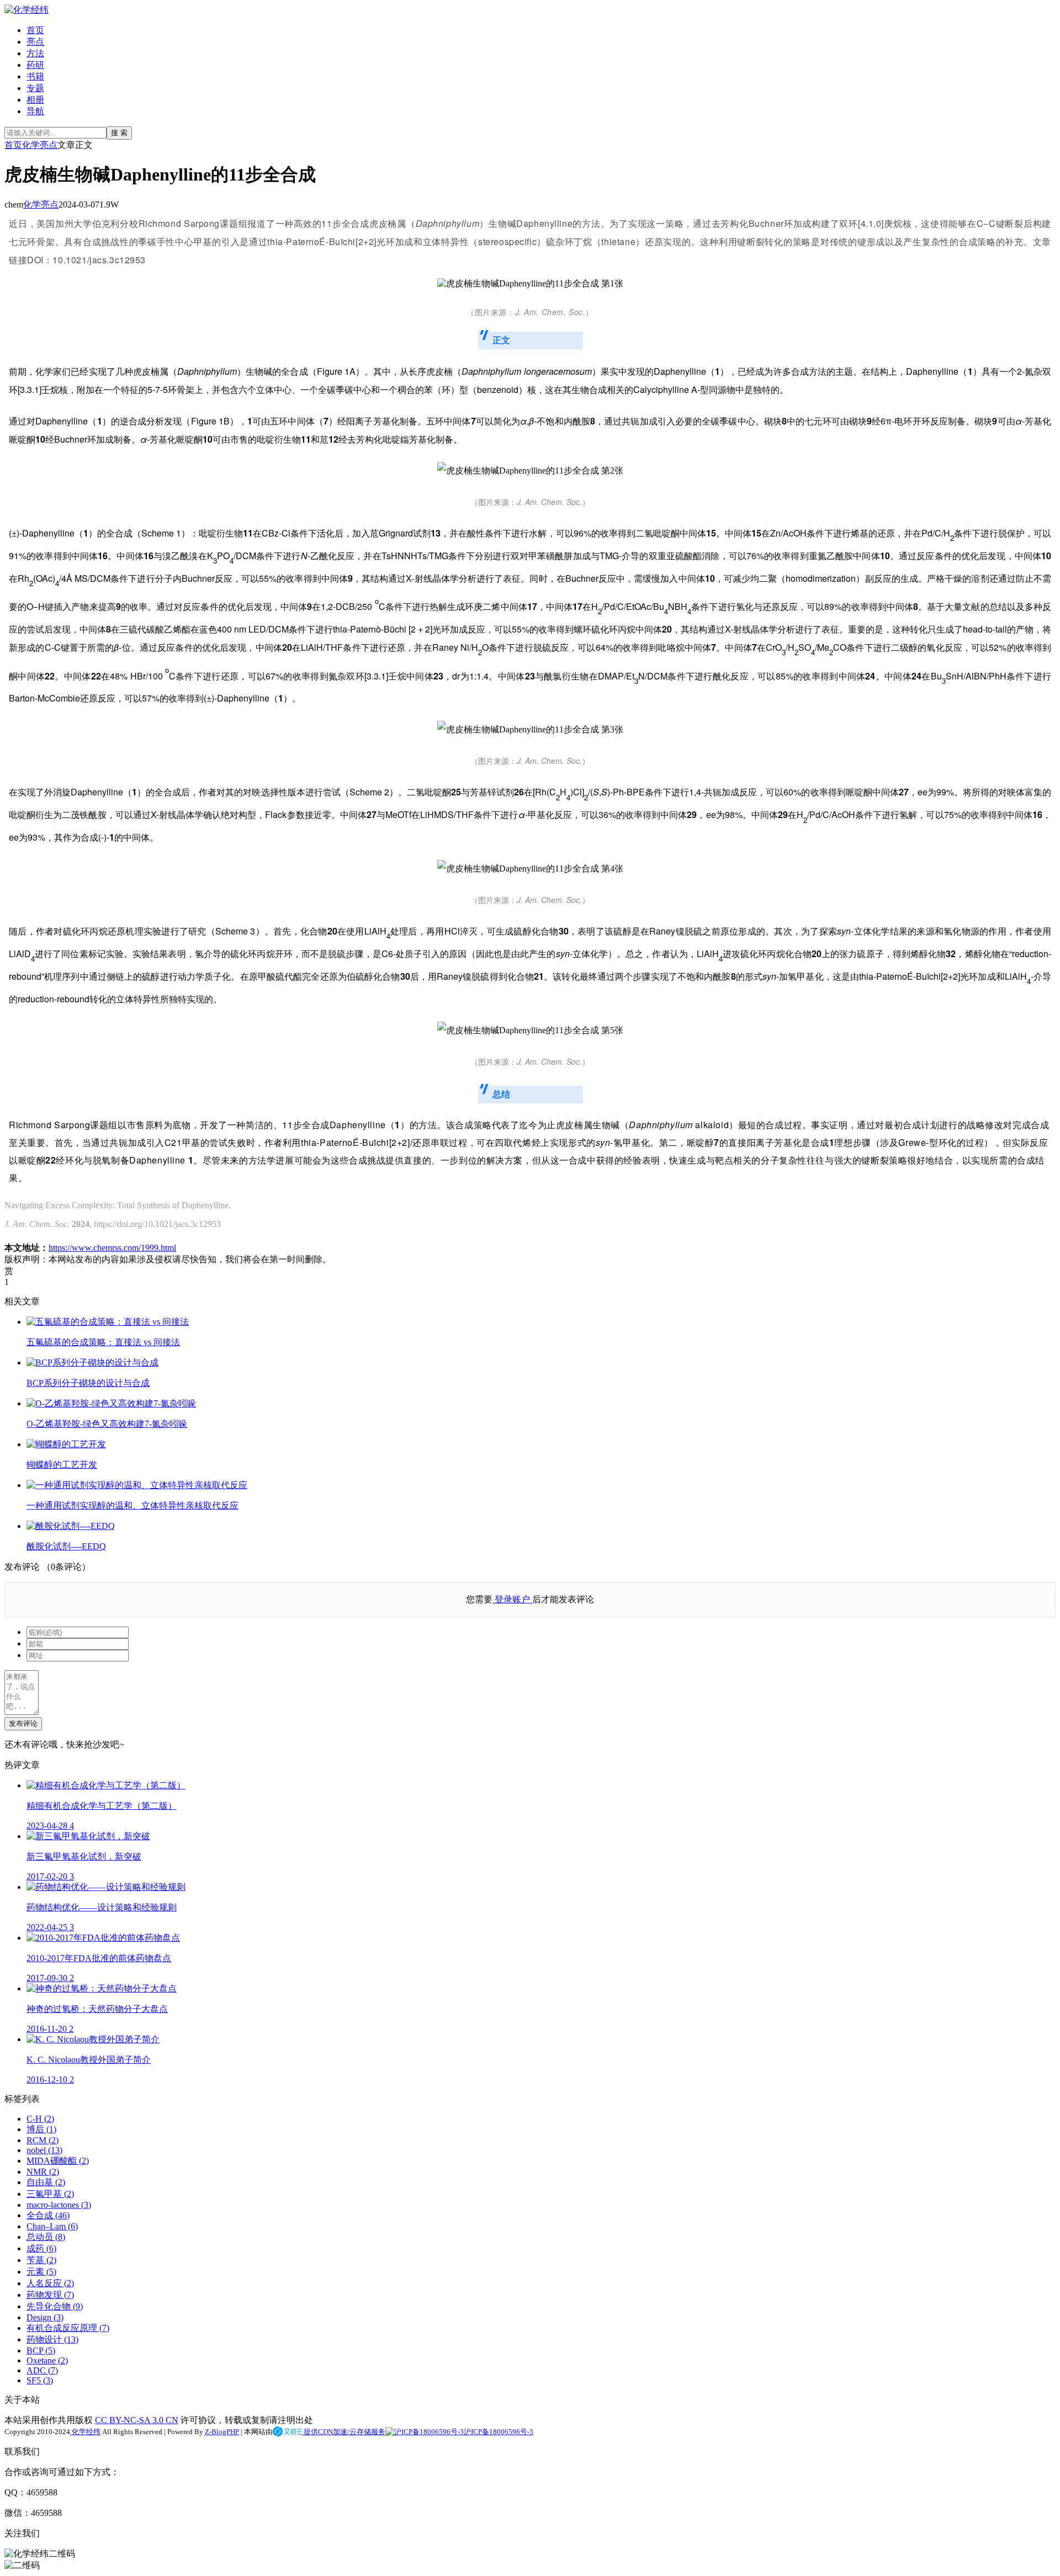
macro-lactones (59, 2205)
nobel (44, 2150)
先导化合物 (55, 2306)
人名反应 (50, 2283)
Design (45, 2317)
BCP (41, 2351)
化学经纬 (85, 2432)
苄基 (41, 2260)
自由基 (46, 2182)
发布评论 (23, 1723)
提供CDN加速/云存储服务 (344, 2432)
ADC (42, 2370)
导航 (35, 111)
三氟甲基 (50, 2194)
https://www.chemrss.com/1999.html (112, 1248)
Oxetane (47, 2360)
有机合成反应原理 (68, 2328)
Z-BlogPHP (222, 2432)
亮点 (35, 42)
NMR (43, 2172)
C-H (40, 2119)
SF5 (40, 2380)
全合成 (48, 2215)
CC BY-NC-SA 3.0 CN (137, 2420)
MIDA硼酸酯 (58, 2161)
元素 (41, 2272)
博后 (41, 2129)
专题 (35, 88)
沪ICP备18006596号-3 (499, 2432)
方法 (35, 53)
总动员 (46, 2237)
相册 (35, 100)
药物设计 (52, 2339)
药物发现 (50, 2295)
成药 (41, 2248)
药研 (35, 65)
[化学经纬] (26, 10)
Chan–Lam (52, 2226)
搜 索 (119, 133)
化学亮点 (40, 145)
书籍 (35, 76)
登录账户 (512, 1599)
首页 (35, 30)
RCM (43, 2140)
